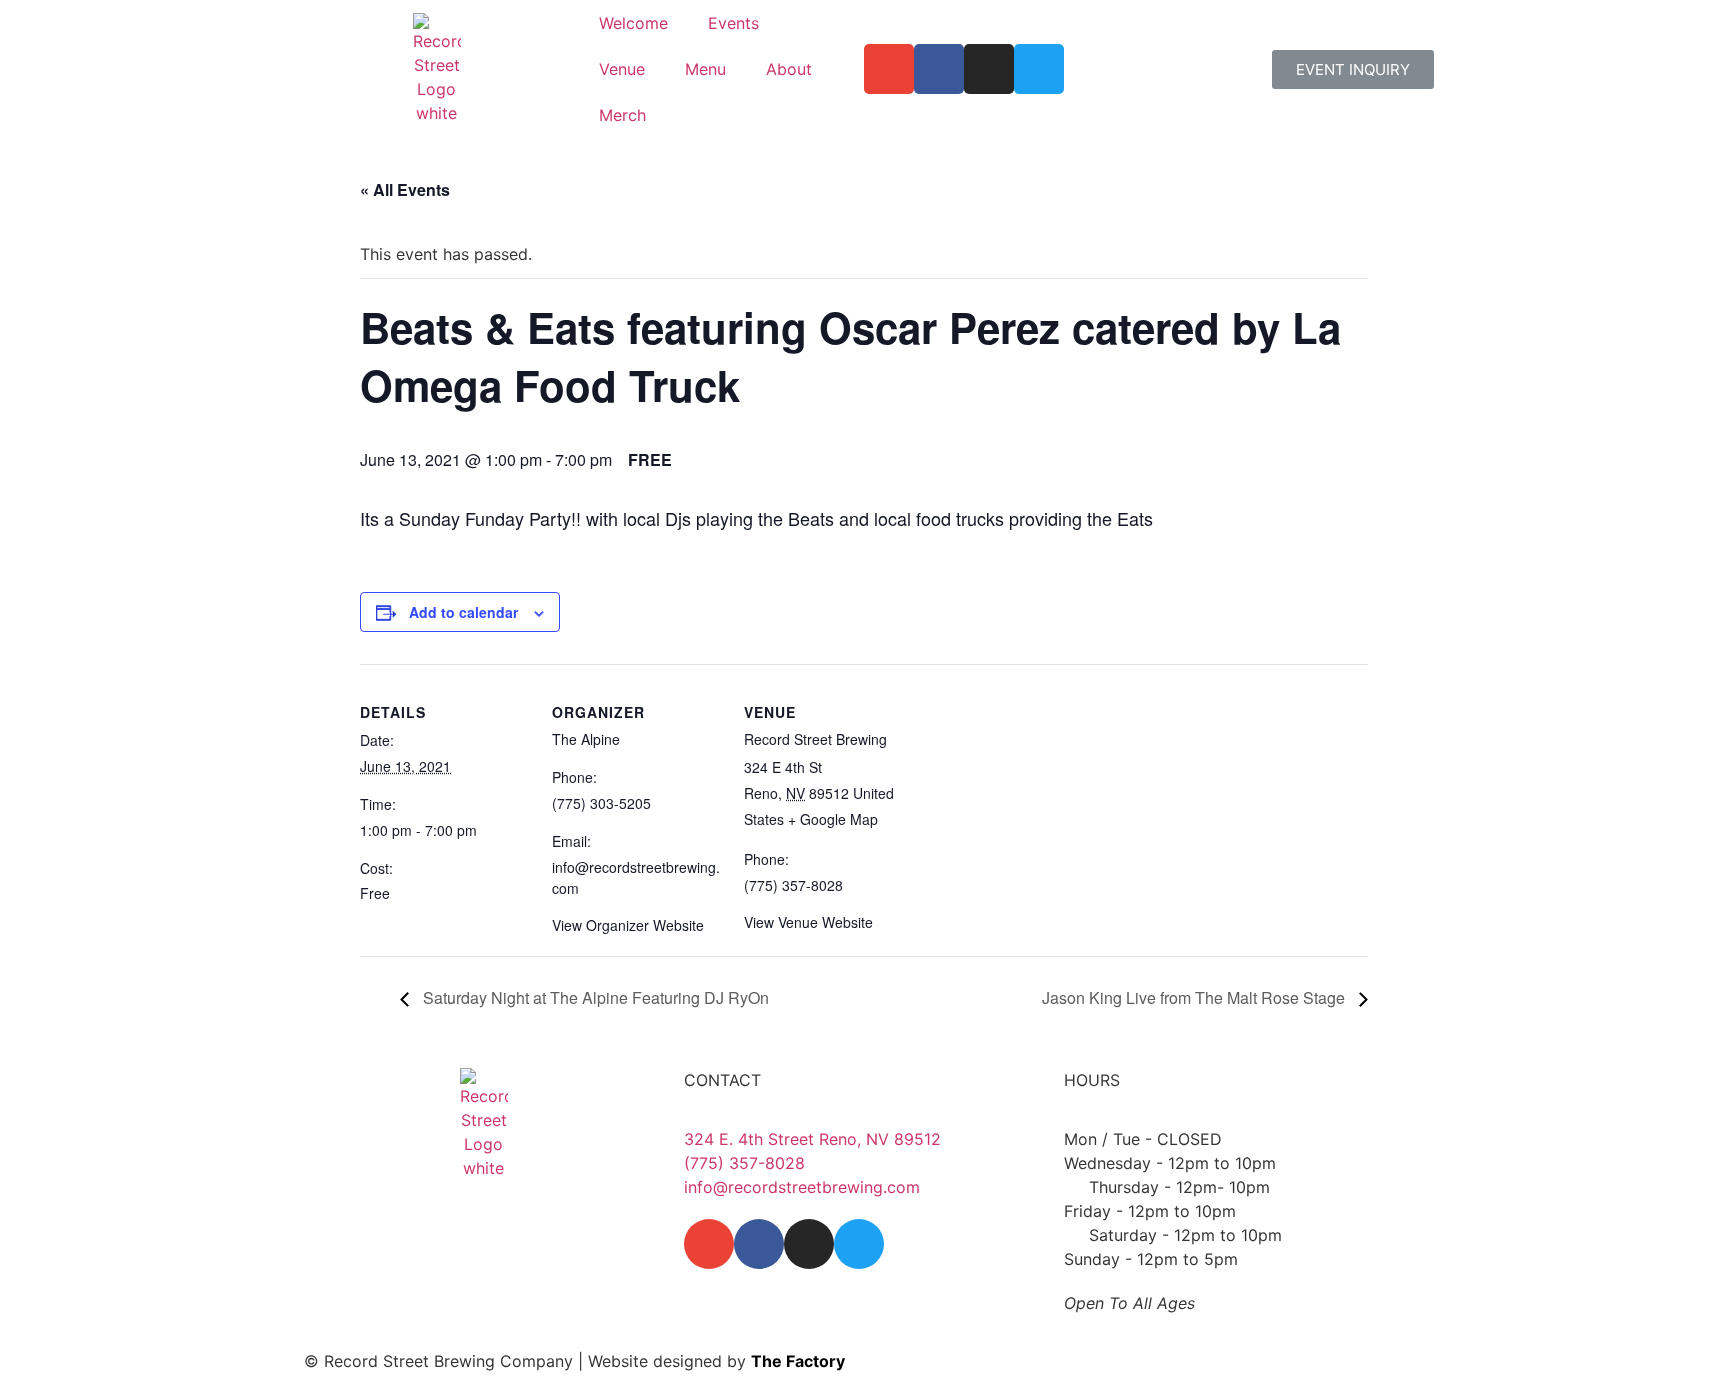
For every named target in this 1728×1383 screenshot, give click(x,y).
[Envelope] (889, 69)
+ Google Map (833, 819)
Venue (622, 69)
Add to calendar (463, 612)
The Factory (798, 1361)
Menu (705, 69)
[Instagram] (989, 69)
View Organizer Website (628, 925)
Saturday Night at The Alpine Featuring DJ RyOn (594, 997)
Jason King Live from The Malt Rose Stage (1195, 997)
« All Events (405, 189)
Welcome (633, 23)
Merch (622, 115)
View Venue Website (808, 922)
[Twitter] (1039, 69)
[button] (1353, 69)
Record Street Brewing (815, 739)
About (789, 69)
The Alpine (586, 739)
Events (733, 23)
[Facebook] (939, 69)
